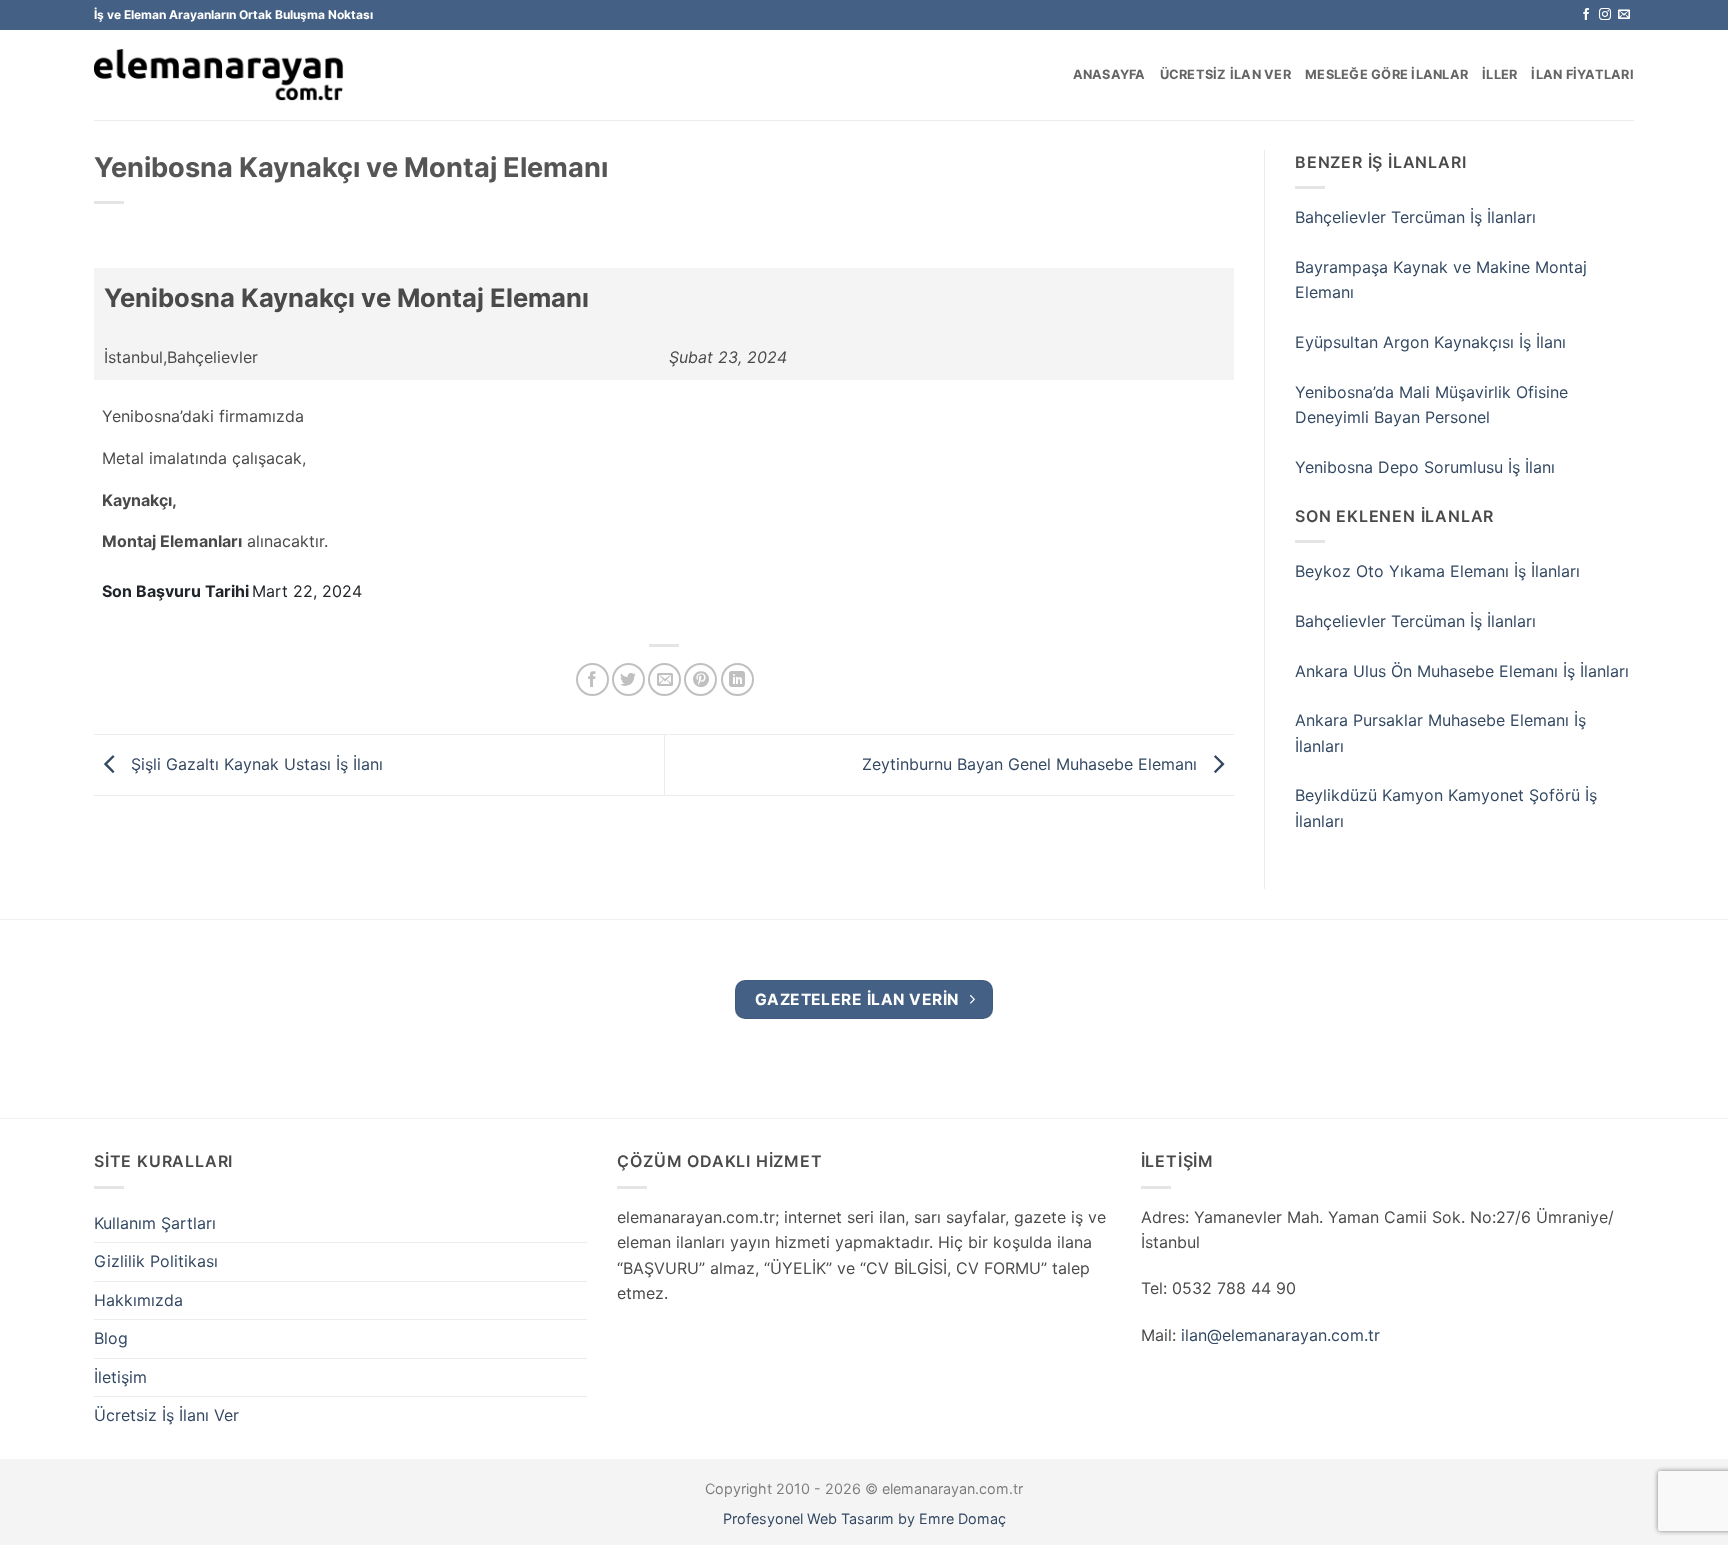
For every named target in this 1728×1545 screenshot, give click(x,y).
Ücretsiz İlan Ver (1225, 74)
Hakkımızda (138, 1300)
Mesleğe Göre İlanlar (1386, 74)
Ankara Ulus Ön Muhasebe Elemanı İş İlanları (1462, 671)
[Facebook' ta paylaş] (592, 679)
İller (1499, 74)
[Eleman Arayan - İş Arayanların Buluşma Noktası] (219, 75)
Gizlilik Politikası (156, 1261)
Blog (111, 1338)
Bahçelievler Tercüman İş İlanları (1415, 217)
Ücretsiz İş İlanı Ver (166, 1415)
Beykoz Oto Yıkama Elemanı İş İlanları (1437, 571)
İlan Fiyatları (1582, 74)
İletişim (120, 1377)
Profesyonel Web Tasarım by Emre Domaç (864, 1518)
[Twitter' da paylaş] (628, 679)
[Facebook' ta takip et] (1586, 15)
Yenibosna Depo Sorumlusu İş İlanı (1425, 467)
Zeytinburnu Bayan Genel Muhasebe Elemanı (1032, 763)
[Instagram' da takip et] (1605, 15)
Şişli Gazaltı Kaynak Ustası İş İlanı (254, 763)
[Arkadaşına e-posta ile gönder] (664, 679)
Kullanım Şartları (155, 1223)
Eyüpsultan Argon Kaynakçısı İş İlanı (1430, 342)
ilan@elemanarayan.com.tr (1280, 1335)
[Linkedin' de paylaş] (737, 679)
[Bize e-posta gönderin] (1624, 15)
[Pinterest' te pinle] (700, 679)
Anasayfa (1109, 74)
